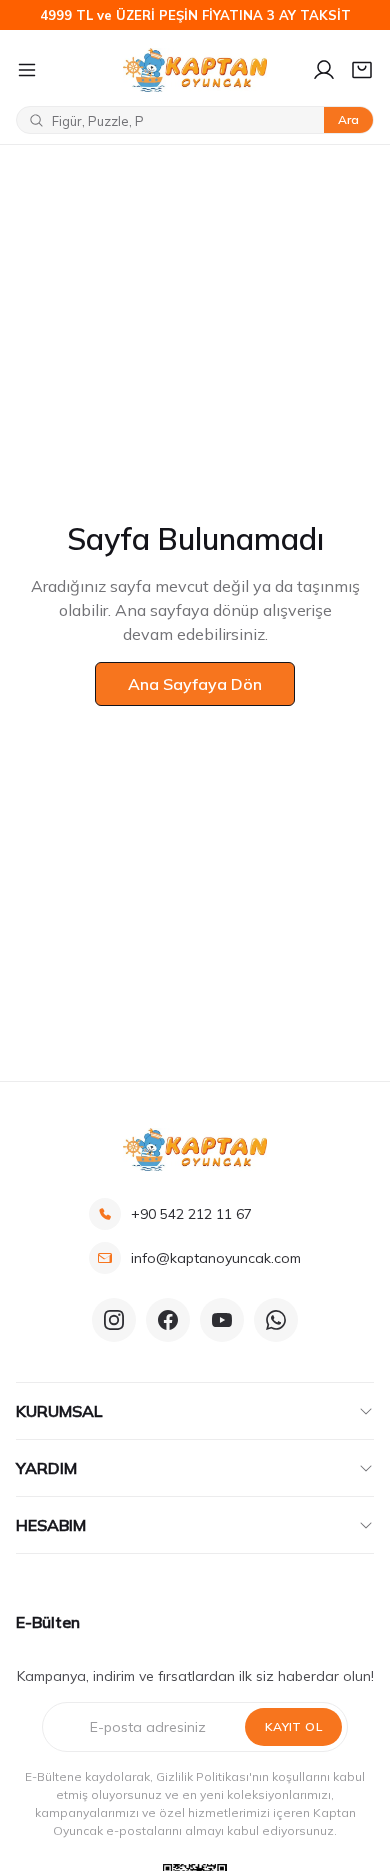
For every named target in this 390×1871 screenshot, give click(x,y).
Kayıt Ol (293, 1726)
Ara (348, 119)
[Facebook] (168, 1320)
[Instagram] (114, 1320)
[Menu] (61, 70)
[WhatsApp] (276, 1320)
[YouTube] (222, 1320)
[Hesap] (324, 70)
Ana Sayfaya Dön (195, 684)
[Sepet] (362, 70)
